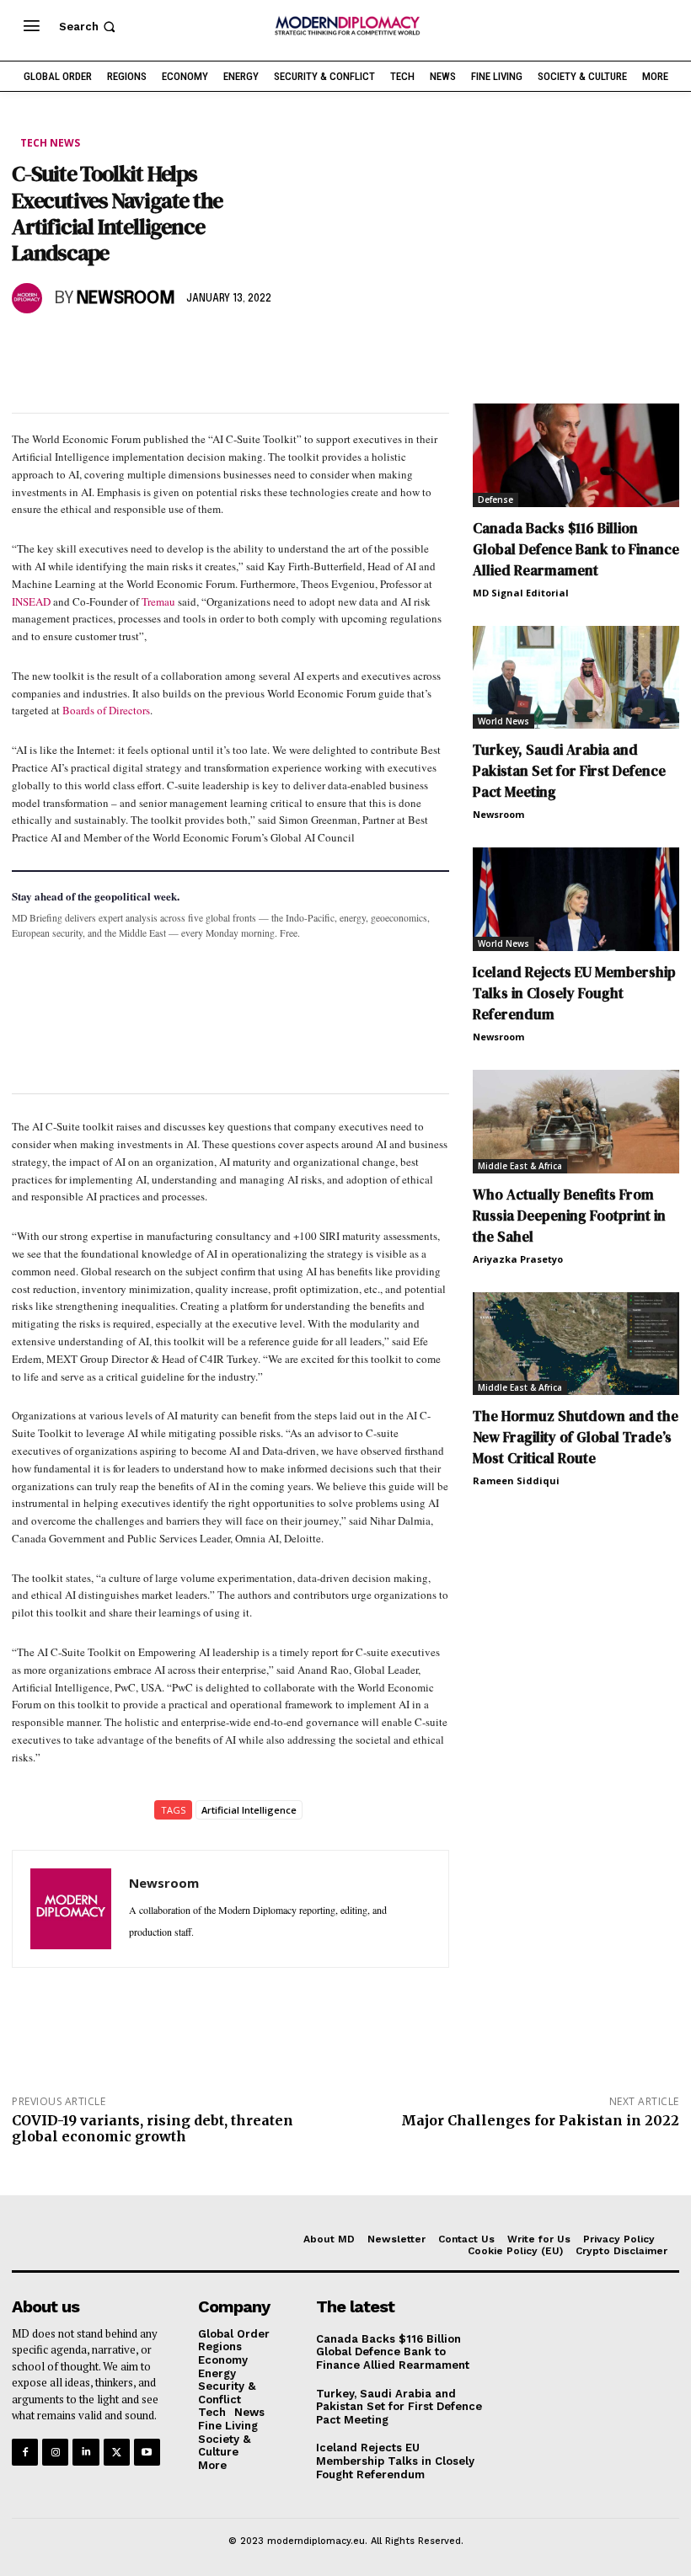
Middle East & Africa (520, 1166)
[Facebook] (29, 347)
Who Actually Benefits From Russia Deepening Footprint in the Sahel (569, 1216)
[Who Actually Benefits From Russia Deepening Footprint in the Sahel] (576, 1122)
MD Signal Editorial (521, 593)
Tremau (158, 601)
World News (504, 721)
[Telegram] (222, 347)
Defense (495, 500)
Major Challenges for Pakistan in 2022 (540, 2120)
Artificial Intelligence (249, 1810)
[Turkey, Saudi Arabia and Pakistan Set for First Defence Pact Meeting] (576, 678)
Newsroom (126, 299)
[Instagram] (55, 2452)
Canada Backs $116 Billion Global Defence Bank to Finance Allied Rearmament (576, 549)
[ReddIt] (184, 347)
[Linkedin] (145, 347)
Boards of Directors (106, 710)
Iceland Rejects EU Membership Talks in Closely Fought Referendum (574, 993)
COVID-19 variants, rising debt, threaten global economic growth (153, 2128)
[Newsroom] (29, 298)
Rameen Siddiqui (516, 1480)
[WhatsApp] (106, 347)
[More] (262, 347)
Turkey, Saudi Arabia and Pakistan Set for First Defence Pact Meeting (569, 771)
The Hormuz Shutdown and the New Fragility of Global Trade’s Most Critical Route (576, 1437)
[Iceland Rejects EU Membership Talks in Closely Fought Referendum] (576, 899)
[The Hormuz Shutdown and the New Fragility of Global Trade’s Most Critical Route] (576, 1344)
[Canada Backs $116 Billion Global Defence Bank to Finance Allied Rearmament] (576, 455)
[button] (89, 27)
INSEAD (31, 601)
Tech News (50, 143)
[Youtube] (147, 2452)
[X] (67, 347)
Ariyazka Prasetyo (518, 1259)
